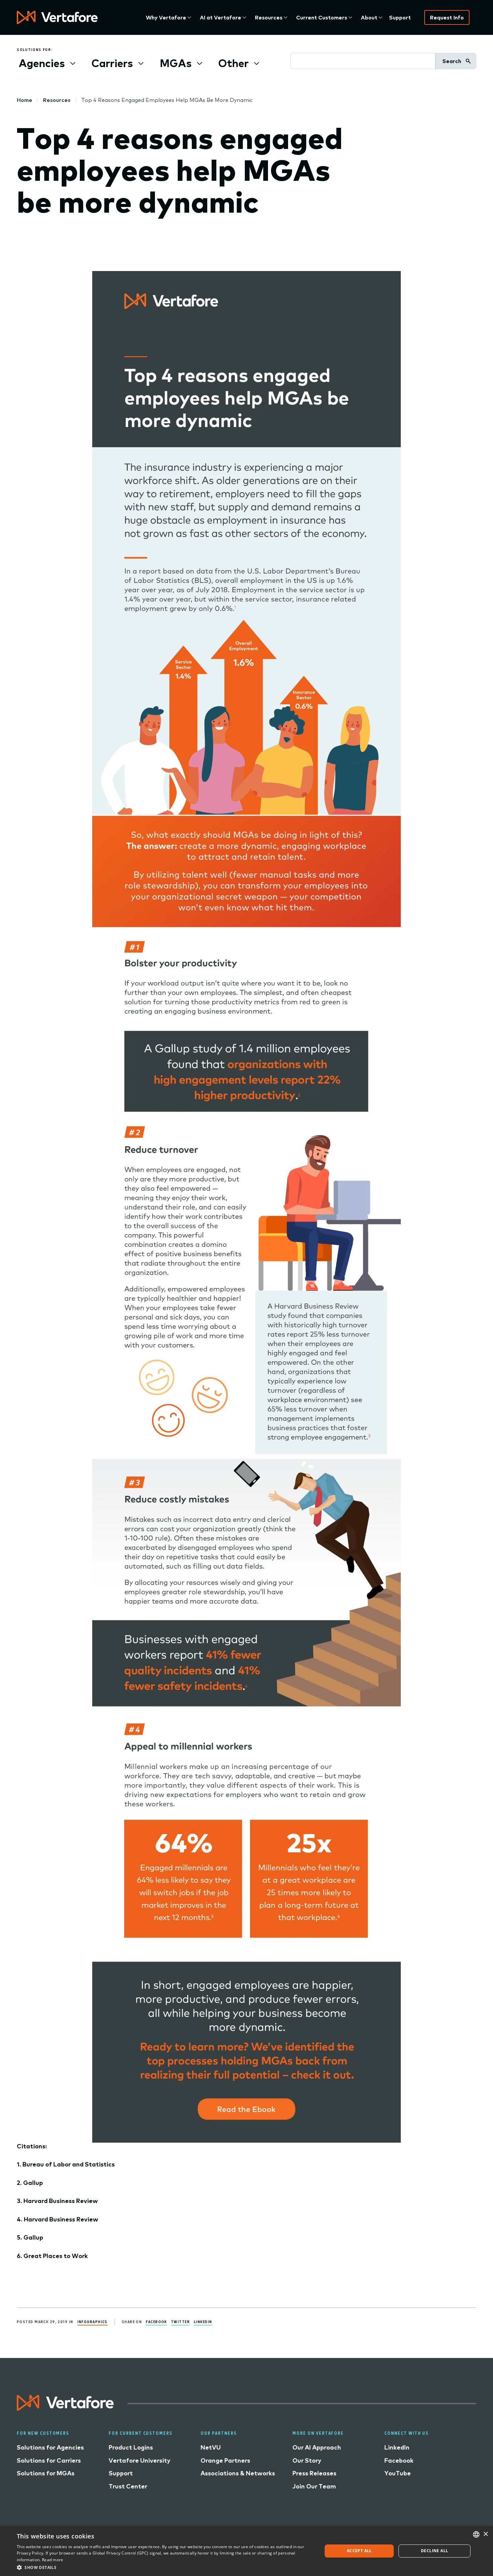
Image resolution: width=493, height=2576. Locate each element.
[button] (165, 2567)
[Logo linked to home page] (65, 2408)
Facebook (156, 2322)
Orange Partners (225, 2460)
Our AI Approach (317, 2447)
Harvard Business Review (61, 2201)
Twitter (180, 2322)
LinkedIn (203, 2322)
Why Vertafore (166, 17)
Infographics (93, 2322)
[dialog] (246, 2551)
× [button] (485, 2534)
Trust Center (128, 2486)
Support (400, 17)
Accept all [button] (359, 2551)
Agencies (42, 63)
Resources (269, 17)
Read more (53, 2560)
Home (24, 100)
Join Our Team (314, 2486)
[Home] (57, 17)
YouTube (398, 2473)
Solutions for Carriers (49, 2460)
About (369, 17)
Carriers (112, 63)
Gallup (33, 2183)
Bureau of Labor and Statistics (69, 2164)
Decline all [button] (434, 2551)
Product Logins (131, 2447)
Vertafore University (140, 2460)
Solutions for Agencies (50, 2447)
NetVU (211, 2447)
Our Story (307, 2460)
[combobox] (476, 2534)
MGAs (176, 63)
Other (233, 63)
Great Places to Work (56, 2256)
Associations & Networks (238, 2473)
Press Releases (314, 2473)
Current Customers (322, 17)
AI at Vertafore (221, 17)
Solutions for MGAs (46, 2473)
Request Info (447, 17)
